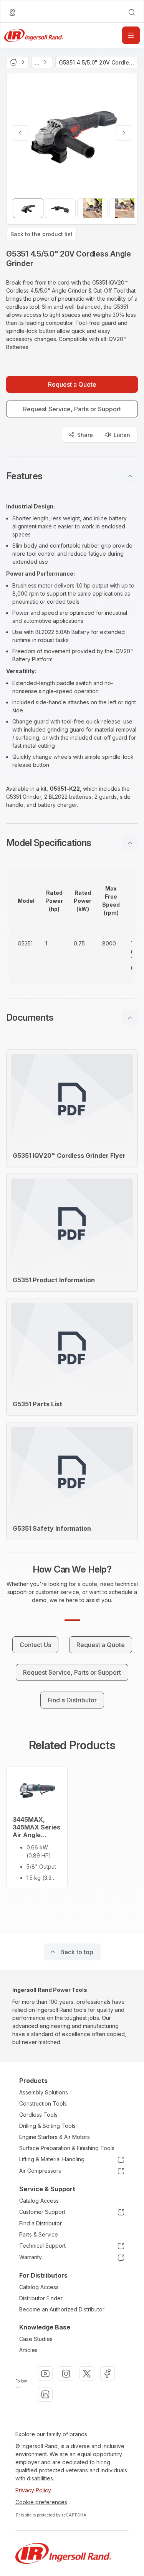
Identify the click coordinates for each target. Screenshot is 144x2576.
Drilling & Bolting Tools (47, 2126)
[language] (12, 12)
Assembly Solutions (44, 2092)
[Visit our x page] (87, 2374)
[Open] (131, 35)
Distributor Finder (41, 2298)
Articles (28, 2350)
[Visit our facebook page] (108, 2374)
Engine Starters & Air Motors (55, 2137)
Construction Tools (43, 2103)
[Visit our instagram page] (66, 2374)
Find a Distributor (41, 2223)
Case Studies (36, 2339)
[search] (132, 12)
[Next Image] (124, 133)
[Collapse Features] (130, 476)
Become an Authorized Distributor (62, 2309)
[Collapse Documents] (130, 1018)
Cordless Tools (38, 2115)
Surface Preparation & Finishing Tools (67, 2148)
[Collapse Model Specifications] (130, 843)
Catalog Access (39, 2201)
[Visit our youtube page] (45, 2374)
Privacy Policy (33, 2490)
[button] (72, 476)
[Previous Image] (20, 133)
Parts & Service (39, 2234)
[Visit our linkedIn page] (45, 2394)
